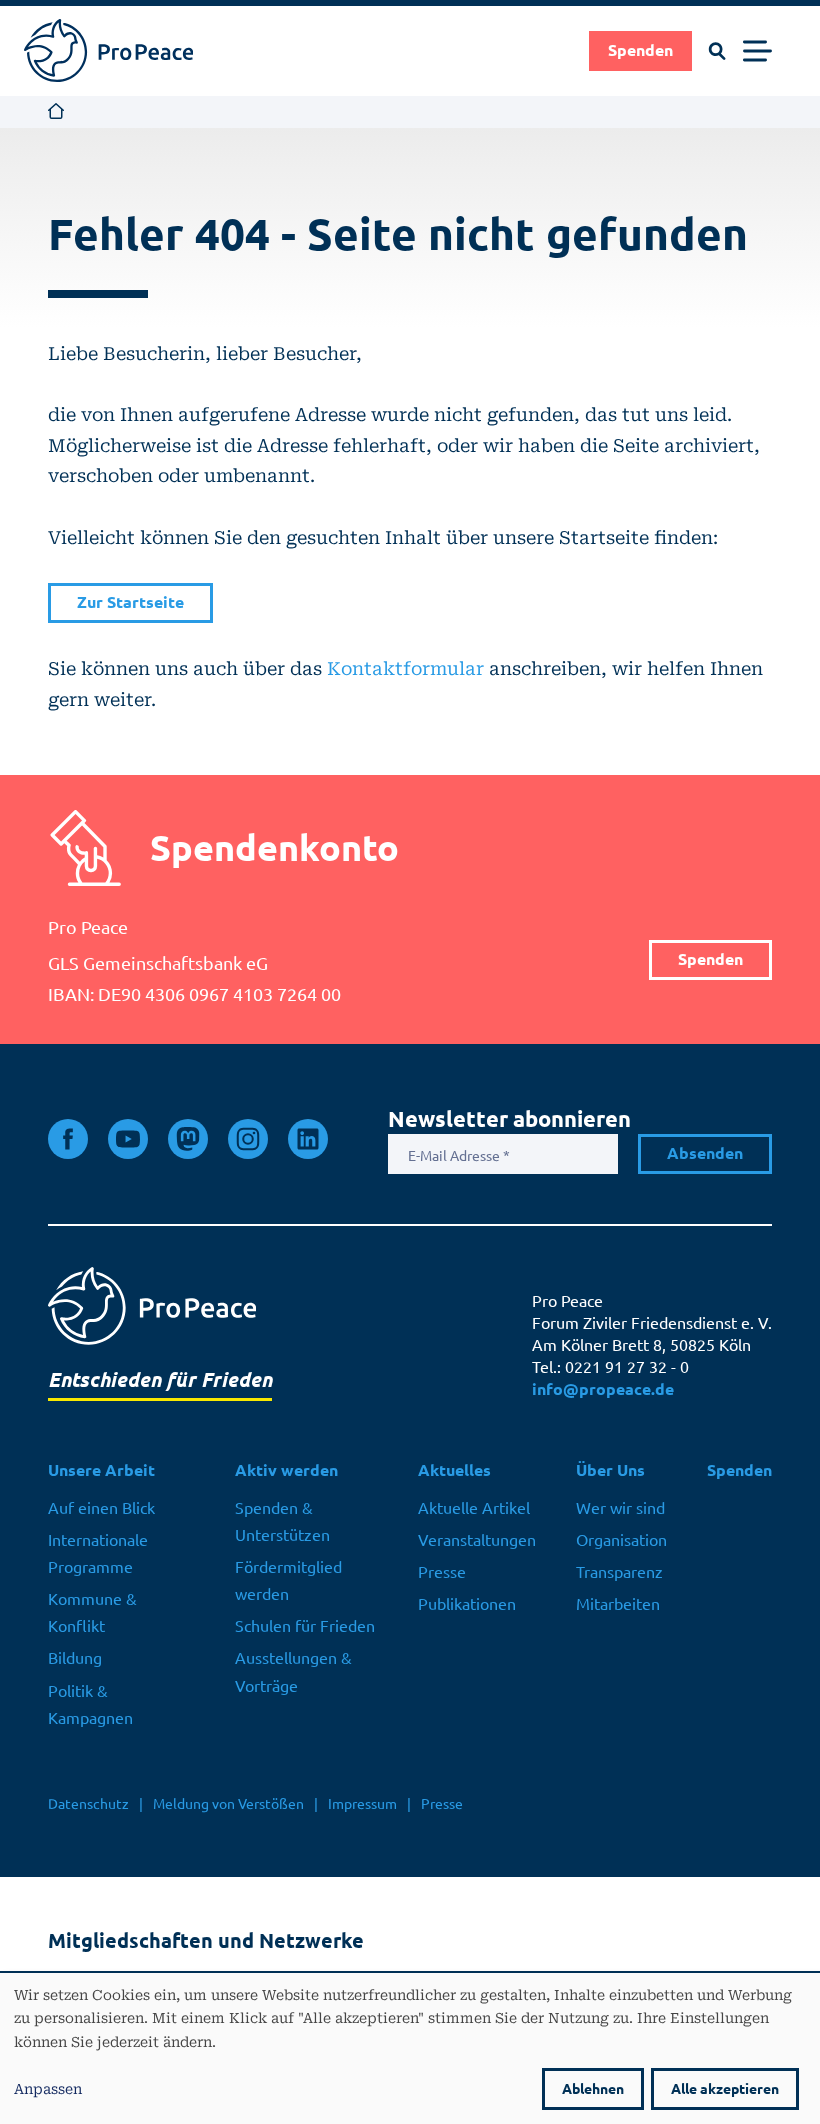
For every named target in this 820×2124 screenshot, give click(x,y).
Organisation (621, 1540)
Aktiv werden (286, 1470)
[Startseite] (108, 50)
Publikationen (467, 1604)
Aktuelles (454, 1470)
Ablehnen (593, 2089)
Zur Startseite (130, 602)
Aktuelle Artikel (474, 1508)
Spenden (640, 50)
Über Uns (610, 1470)
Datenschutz (88, 1804)
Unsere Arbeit (101, 1470)
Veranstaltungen (477, 1540)
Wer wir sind (620, 1508)
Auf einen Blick (101, 1508)
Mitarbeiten (618, 1604)
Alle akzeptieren (725, 2089)
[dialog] (410, 2048)
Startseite (56, 112)
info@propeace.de (603, 1389)
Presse (442, 1572)
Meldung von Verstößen (228, 1804)
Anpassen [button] (48, 2088)
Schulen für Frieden (305, 1626)
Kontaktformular (405, 667)
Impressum (362, 1804)
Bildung (75, 1658)
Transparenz (619, 1572)
